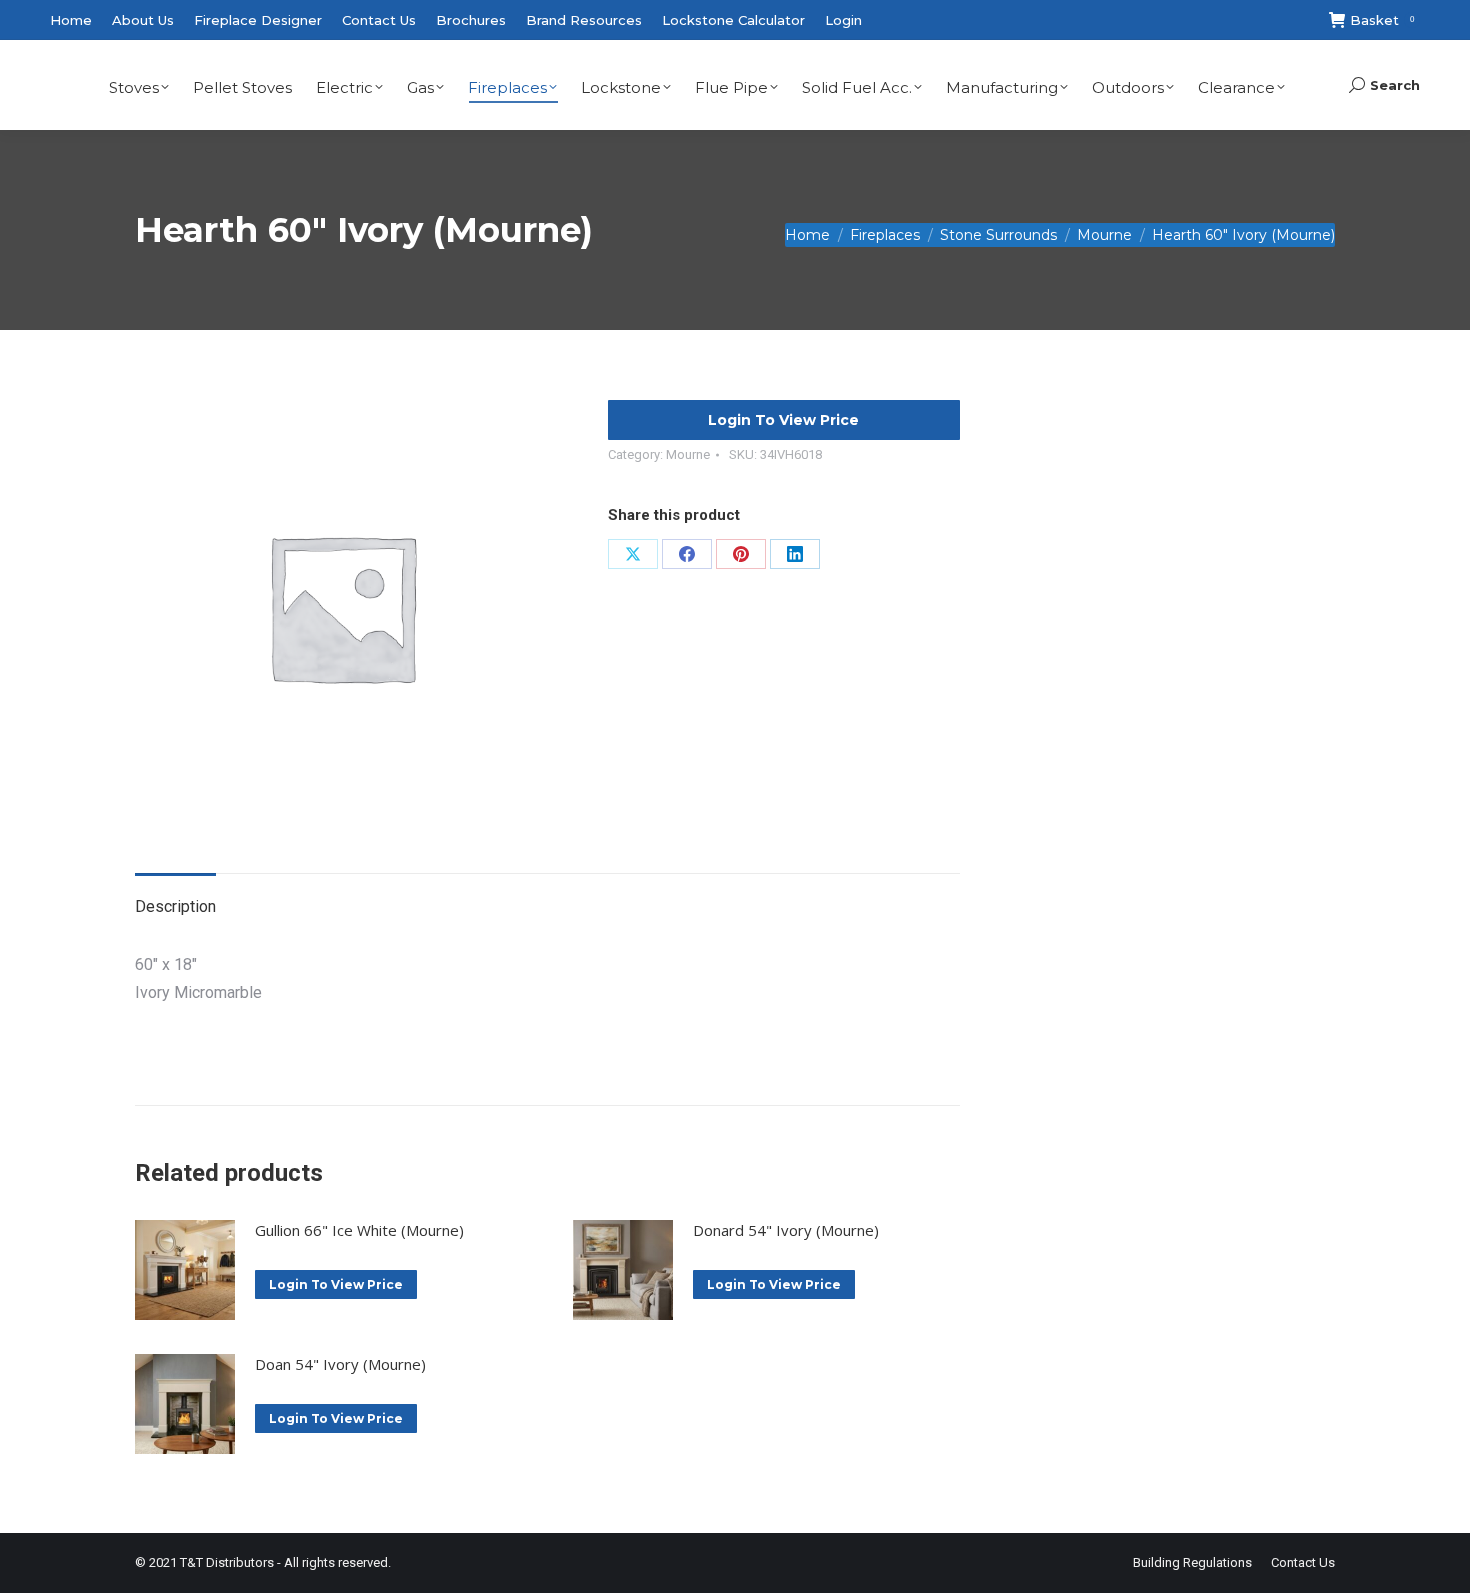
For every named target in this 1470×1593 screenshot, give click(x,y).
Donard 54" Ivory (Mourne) (786, 1230)
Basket (1382, 20)
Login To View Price (783, 420)
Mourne (688, 454)
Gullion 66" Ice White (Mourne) (359, 1230)
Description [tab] (175, 906)
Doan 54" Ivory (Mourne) (340, 1364)
